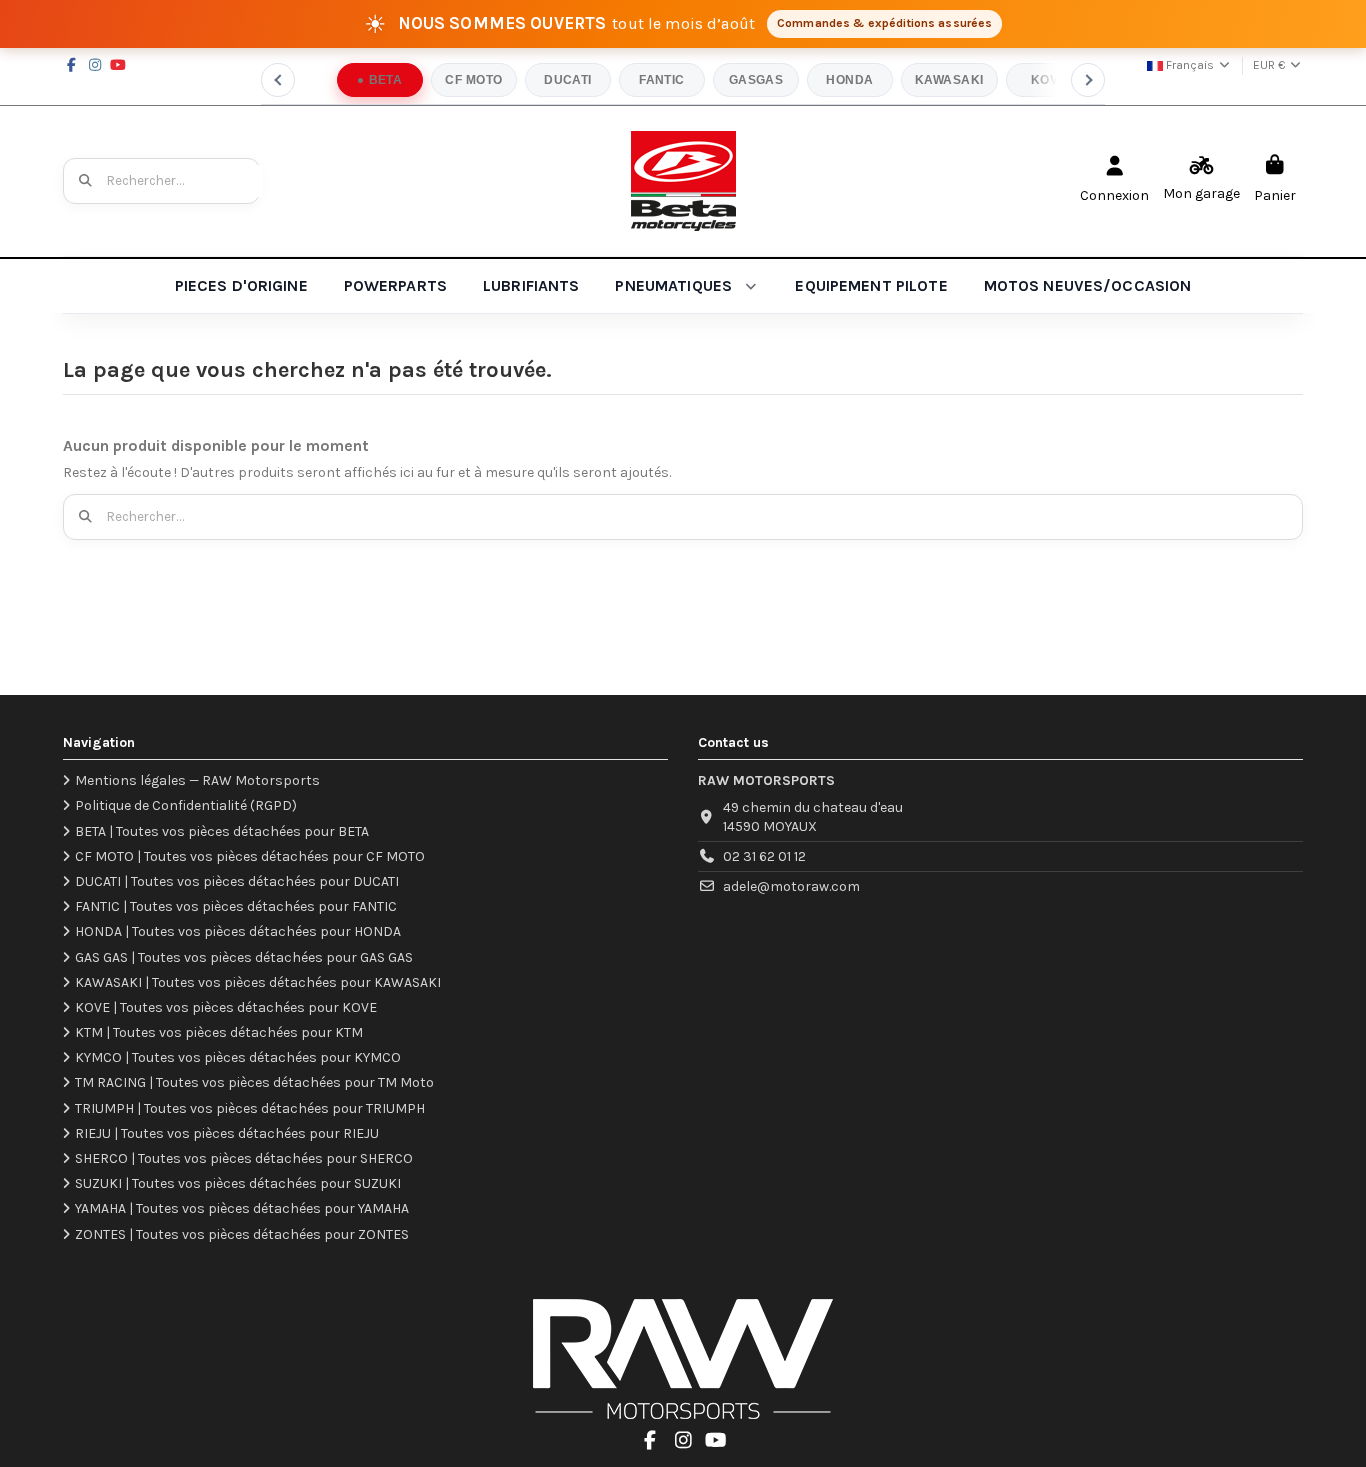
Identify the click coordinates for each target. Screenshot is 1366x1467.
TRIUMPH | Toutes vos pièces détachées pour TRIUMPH (250, 1108)
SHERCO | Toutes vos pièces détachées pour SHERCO (244, 1158)
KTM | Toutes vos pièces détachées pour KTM (219, 1032)
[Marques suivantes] (1088, 80)
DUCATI (568, 80)
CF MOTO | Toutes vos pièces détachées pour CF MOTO (250, 856)
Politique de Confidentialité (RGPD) (186, 805)
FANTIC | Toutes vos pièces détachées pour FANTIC (236, 906)
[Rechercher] (86, 181)
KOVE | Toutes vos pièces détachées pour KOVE (226, 1007)
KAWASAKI (949, 80)
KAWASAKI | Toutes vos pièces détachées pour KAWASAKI (258, 982)
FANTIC (662, 80)
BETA (386, 80)
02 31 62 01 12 (764, 856)
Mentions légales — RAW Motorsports (197, 780)
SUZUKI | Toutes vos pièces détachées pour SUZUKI (238, 1183)
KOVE (1049, 80)
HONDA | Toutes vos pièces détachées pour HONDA (238, 931)
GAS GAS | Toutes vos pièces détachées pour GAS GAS (244, 957)
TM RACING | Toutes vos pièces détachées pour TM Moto (254, 1082)
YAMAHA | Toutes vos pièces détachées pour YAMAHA (242, 1208)
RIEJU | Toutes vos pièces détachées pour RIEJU (227, 1133)
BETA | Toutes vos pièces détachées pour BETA (222, 831)
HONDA (849, 80)
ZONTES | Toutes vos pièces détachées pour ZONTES (242, 1234)
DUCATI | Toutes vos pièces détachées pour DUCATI (237, 881)
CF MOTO (473, 80)
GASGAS (756, 80)
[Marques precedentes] (278, 80)
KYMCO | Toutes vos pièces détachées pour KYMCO (238, 1057)
